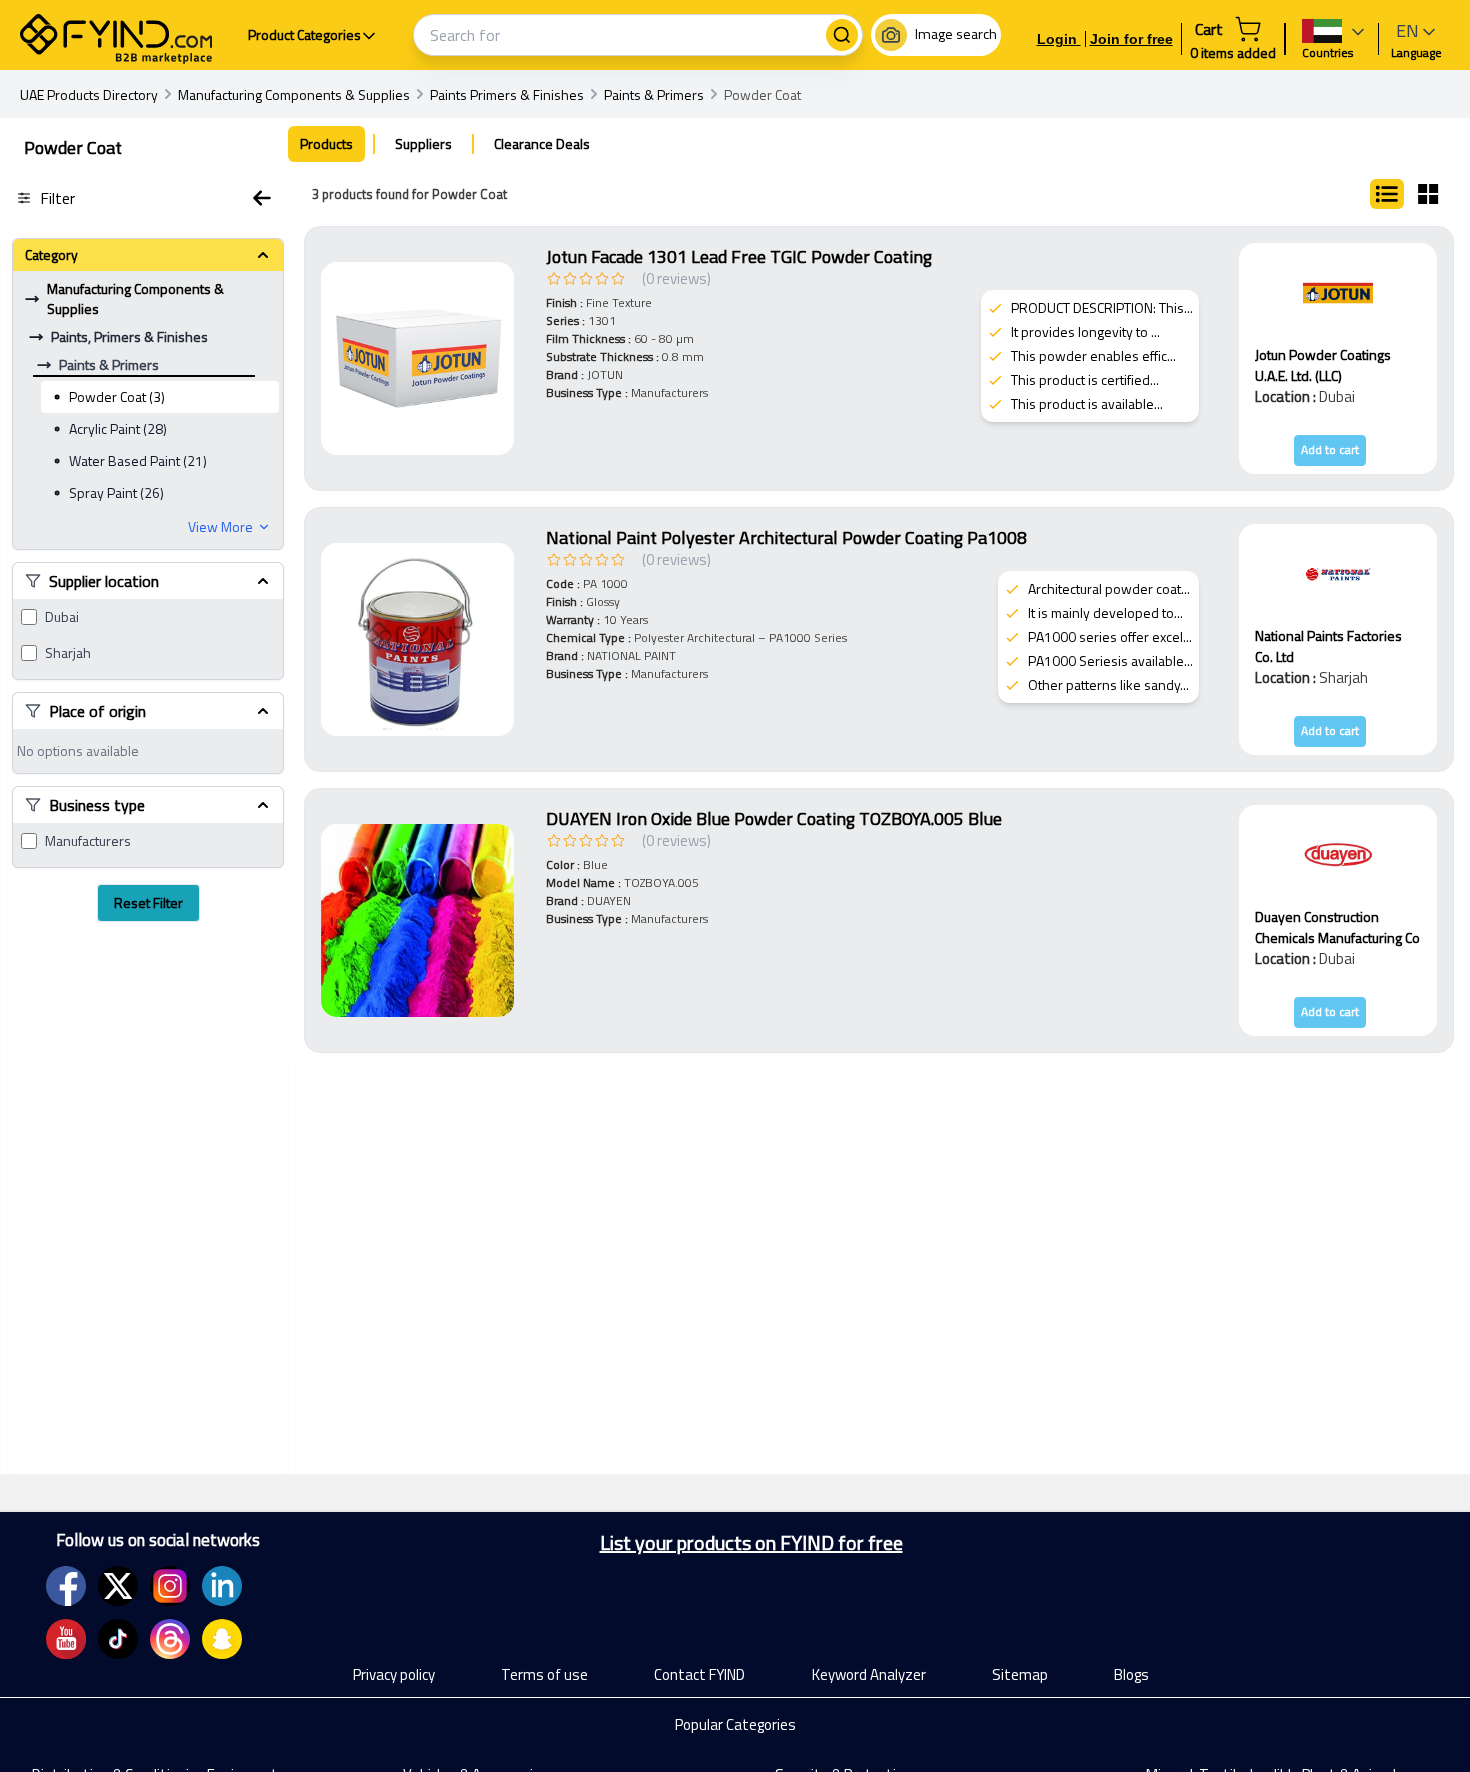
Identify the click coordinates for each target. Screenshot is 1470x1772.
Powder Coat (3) (117, 396)
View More (220, 527)
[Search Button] (842, 35)
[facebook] (66, 1586)
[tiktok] (118, 1639)
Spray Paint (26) (116, 492)
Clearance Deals (542, 143)
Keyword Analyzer (869, 1674)
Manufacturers (88, 841)
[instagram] (170, 1586)
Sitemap (1020, 1674)
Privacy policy (394, 1674)
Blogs (1131, 1674)
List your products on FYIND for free (751, 1543)
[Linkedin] (222, 1586)
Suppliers (423, 143)
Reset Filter (148, 902)
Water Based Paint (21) (138, 460)
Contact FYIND (699, 1674)
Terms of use (544, 1674)
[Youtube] (66, 1639)
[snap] (222, 1639)
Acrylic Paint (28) (118, 428)
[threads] (170, 1639)
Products (326, 143)
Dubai (62, 617)
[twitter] (118, 1586)
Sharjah (68, 653)
